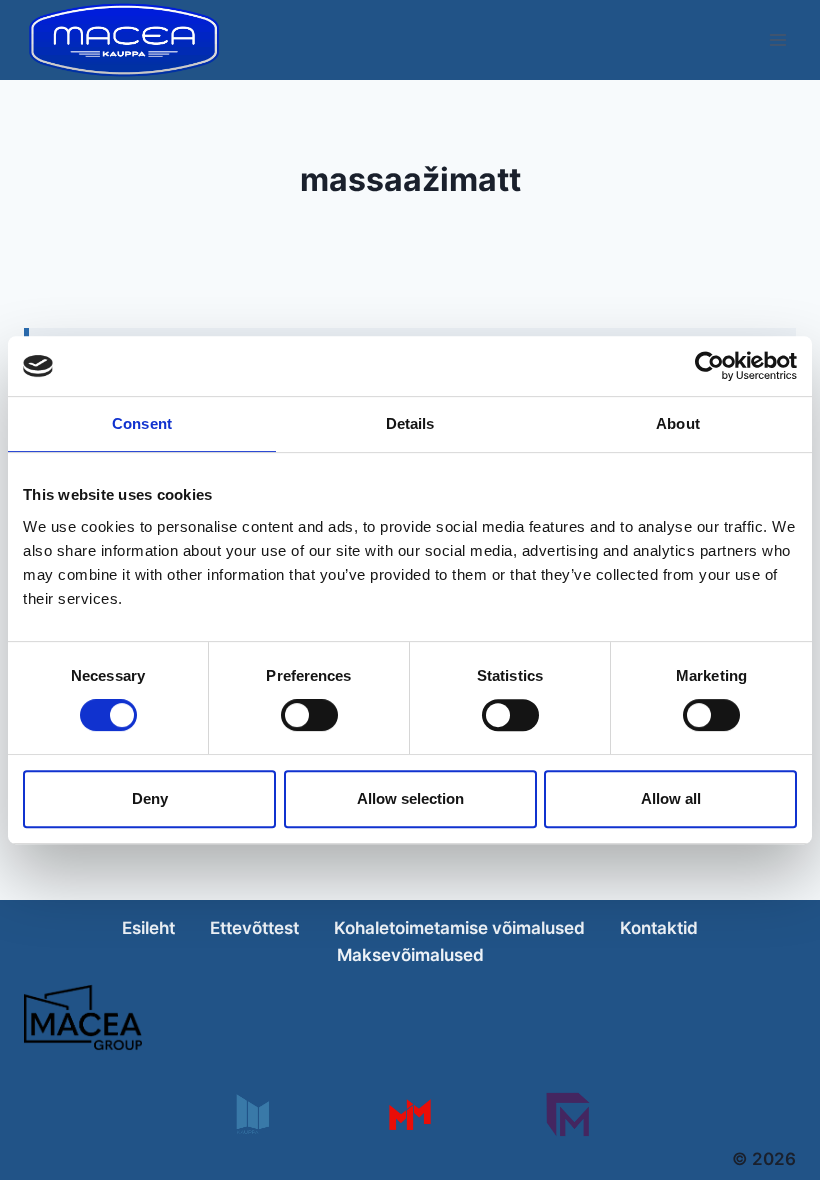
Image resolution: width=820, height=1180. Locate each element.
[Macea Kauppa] (251, 1114)
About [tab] (678, 423)
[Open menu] (777, 39)
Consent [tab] (142, 423)
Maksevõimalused (410, 955)
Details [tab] (410, 423)
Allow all (671, 798)
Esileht (148, 928)
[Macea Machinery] (409, 1114)
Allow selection (410, 798)
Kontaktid (659, 928)
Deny (150, 798)
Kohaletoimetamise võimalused (459, 928)
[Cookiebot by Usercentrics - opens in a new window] (709, 366)
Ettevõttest (254, 928)
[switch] (309, 715)
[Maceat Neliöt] (567, 1114)
